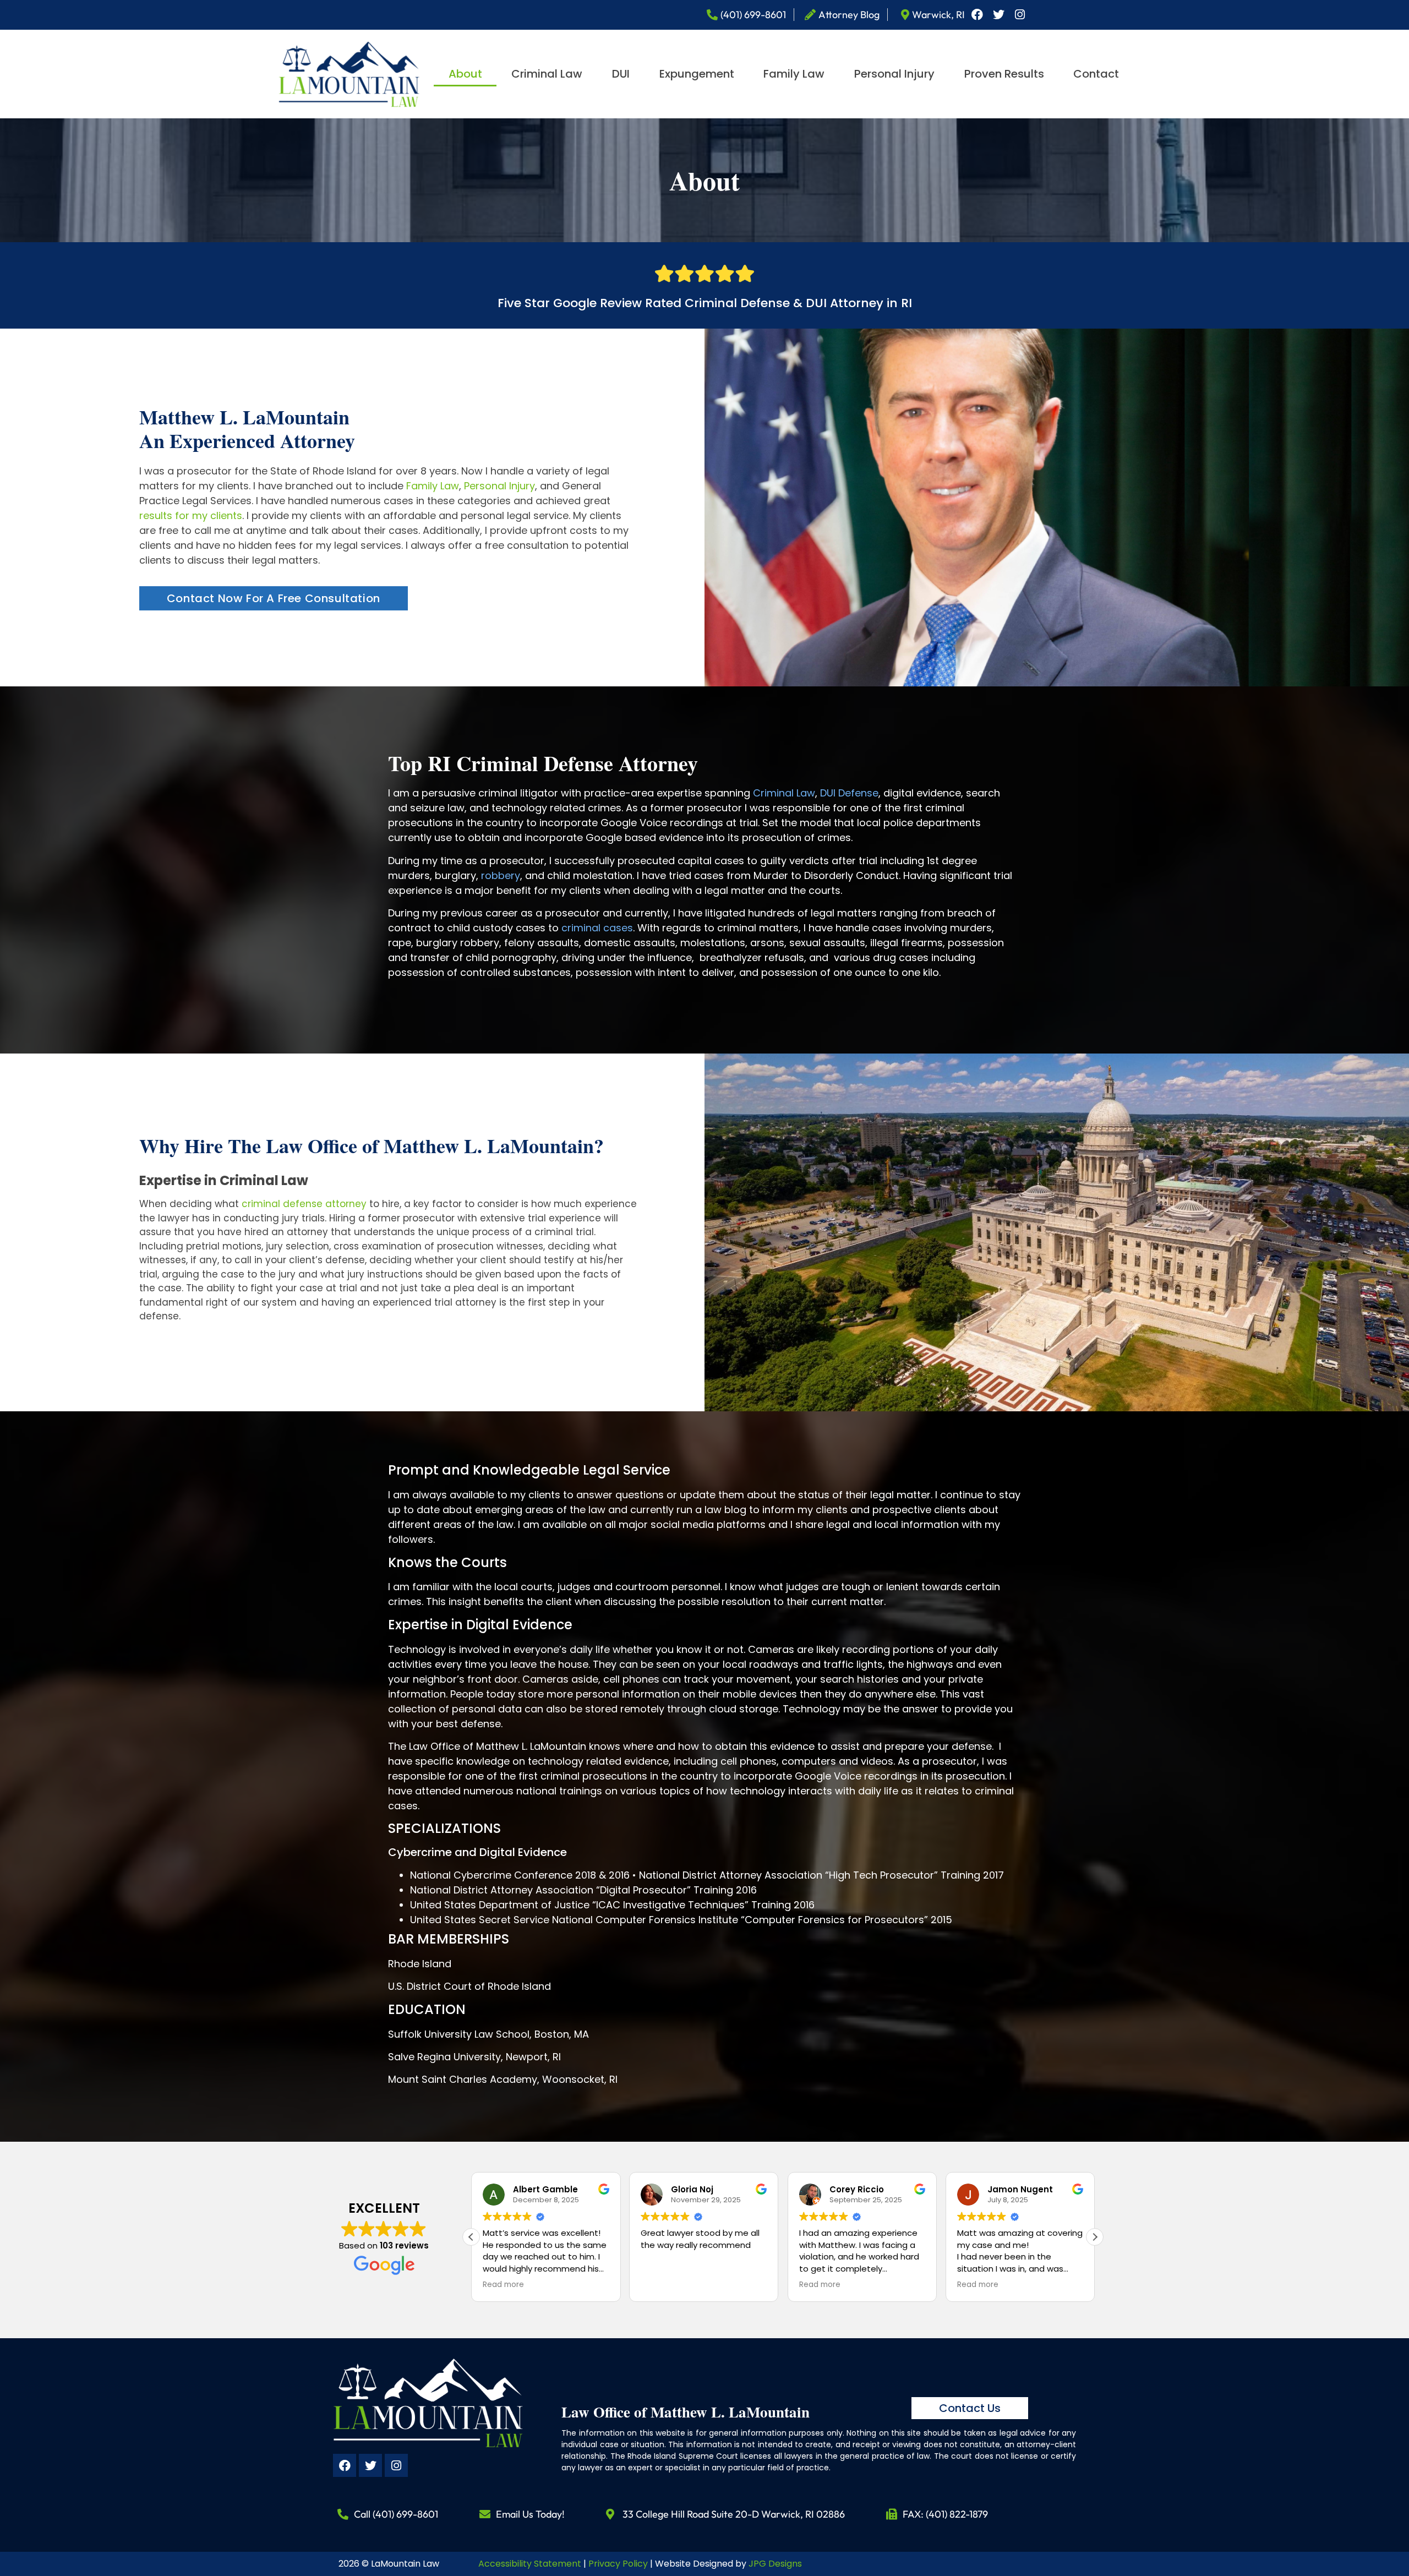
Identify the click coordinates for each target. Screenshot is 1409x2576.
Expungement (697, 74)
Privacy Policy (618, 2564)
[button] (1095, 2237)
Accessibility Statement (530, 2564)
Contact (1096, 74)
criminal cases (597, 928)
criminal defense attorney (304, 1204)
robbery (501, 875)
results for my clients (191, 515)
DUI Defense (849, 793)
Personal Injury (894, 74)
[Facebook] (977, 15)
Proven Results (1004, 74)
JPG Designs (775, 2564)
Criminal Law (547, 74)
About (465, 74)
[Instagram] (1020, 15)
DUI (621, 74)
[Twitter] (998, 15)
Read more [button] (661, 2285)
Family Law (794, 74)
